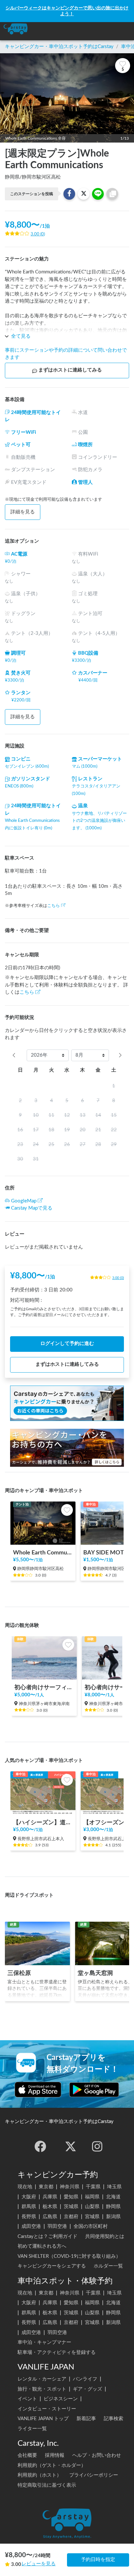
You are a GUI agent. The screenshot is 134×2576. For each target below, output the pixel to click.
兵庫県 (50, 2197)
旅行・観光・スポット (42, 2389)
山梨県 (92, 2207)
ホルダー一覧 (108, 2266)
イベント (27, 2399)
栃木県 (50, 2207)
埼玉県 (114, 2187)
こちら (54, 906)
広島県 (50, 2217)
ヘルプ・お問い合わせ (97, 2455)
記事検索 (114, 2419)
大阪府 (29, 2197)
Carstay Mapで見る (32, 1208)
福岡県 (92, 2197)
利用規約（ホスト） (40, 2475)
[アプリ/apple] (38, 2090)
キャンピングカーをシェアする (52, 2266)
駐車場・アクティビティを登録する (57, 2352)
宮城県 (92, 2217)
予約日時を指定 (98, 2560)
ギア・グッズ (87, 2389)
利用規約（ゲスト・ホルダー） (52, 2465)
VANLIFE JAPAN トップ (43, 2419)
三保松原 (19, 1973)
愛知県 (71, 2197)
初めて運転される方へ (42, 2246)
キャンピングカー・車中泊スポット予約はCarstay (59, 47)
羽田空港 (57, 2226)
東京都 (46, 2187)
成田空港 (31, 2226)
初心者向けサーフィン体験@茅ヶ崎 (44, 1687)
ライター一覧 (32, 2429)
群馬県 (29, 2207)
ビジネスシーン (61, 2399)
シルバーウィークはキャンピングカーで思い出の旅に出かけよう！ (67, 11)
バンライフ (85, 2379)
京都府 (71, 2217)
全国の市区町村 (91, 2226)
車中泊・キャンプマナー (44, 2342)
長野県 (29, 2217)
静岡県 (113, 2207)
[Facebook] (40, 2146)
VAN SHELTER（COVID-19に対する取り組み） (69, 2256)
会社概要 (27, 2455)
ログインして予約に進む (67, 1344)
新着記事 (86, 2419)
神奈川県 (70, 2187)
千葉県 (93, 2187)
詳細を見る (23, 512)
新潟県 (113, 2217)
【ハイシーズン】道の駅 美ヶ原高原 (43, 1822)
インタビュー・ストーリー (47, 2409)
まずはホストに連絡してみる (70, 370)
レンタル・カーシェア (42, 2379)
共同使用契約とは (105, 2237)
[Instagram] (97, 2146)
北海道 (113, 2197)
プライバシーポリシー (94, 2475)
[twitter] (71, 2146)
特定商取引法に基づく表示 (47, 2485)
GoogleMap (24, 1201)
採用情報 (55, 2455)
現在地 (25, 2187)
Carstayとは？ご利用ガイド (47, 2237)
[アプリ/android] (94, 2090)
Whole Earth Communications (43, 1553)
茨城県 (71, 2207)
